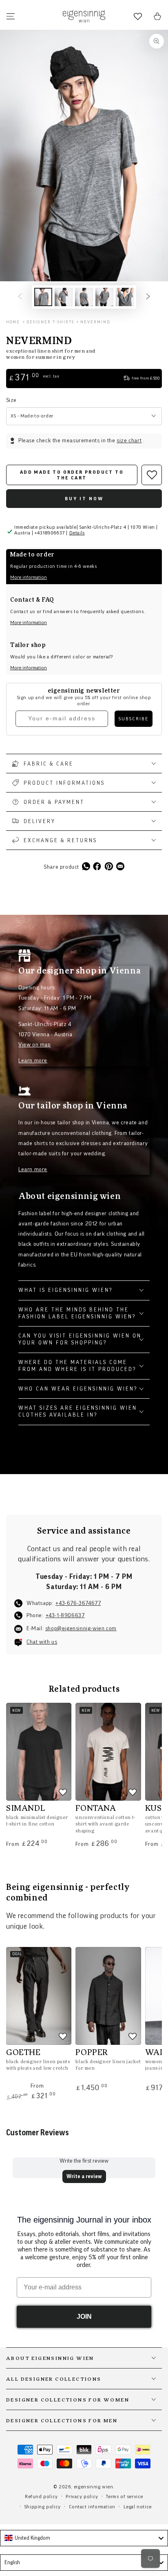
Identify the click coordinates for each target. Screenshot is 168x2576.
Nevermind (95, 322)
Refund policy (41, 2497)
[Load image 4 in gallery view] (104, 297)
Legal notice (138, 2507)
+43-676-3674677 (78, 1603)
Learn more (33, 1061)
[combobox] (84, 2538)
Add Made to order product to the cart (72, 475)
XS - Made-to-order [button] (32, 416)
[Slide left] (20, 297)
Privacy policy (82, 2497)
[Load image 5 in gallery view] (125, 297)
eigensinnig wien (94, 2487)
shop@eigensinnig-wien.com (81, 1629)
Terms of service (125, 2497)
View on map (35, 1045)
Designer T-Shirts (50, 322)
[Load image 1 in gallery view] (43, 297)
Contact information (92, 2507)
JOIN (84, 2317)
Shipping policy (43, 2507)
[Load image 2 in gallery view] (64, 297)
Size (11, 400)
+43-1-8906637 (65, 1616)
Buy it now (84, 499)
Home (13, 322)
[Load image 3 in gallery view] (84, 297)
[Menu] (11, 16)
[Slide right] (148, 297)
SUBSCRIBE (134, 719)
